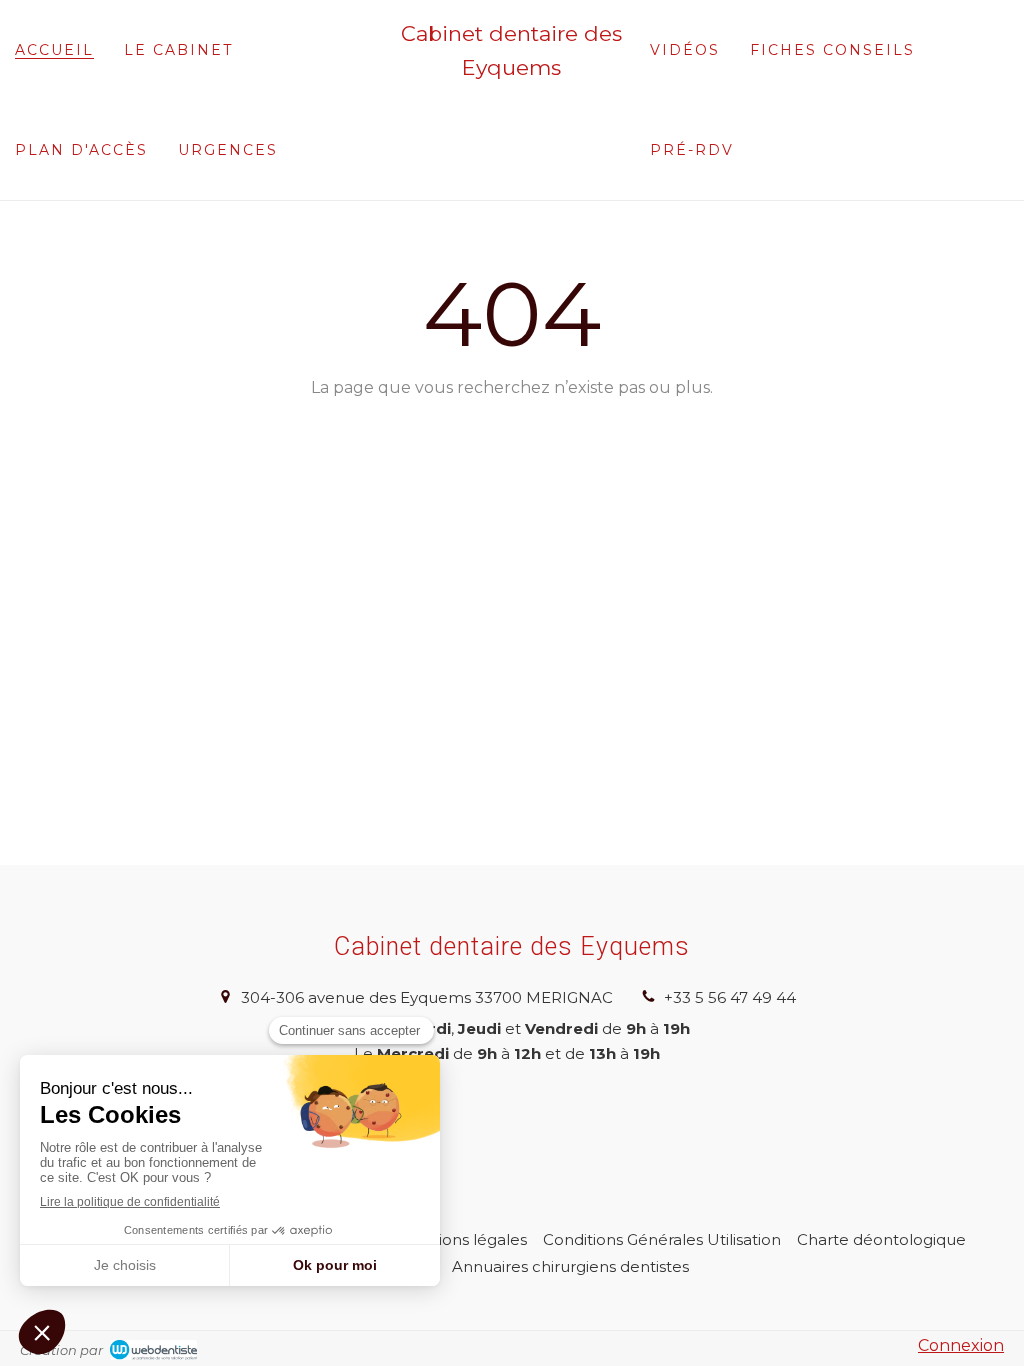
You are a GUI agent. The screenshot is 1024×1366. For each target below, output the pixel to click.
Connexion (961, 1345)
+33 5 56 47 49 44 (730, 997)
